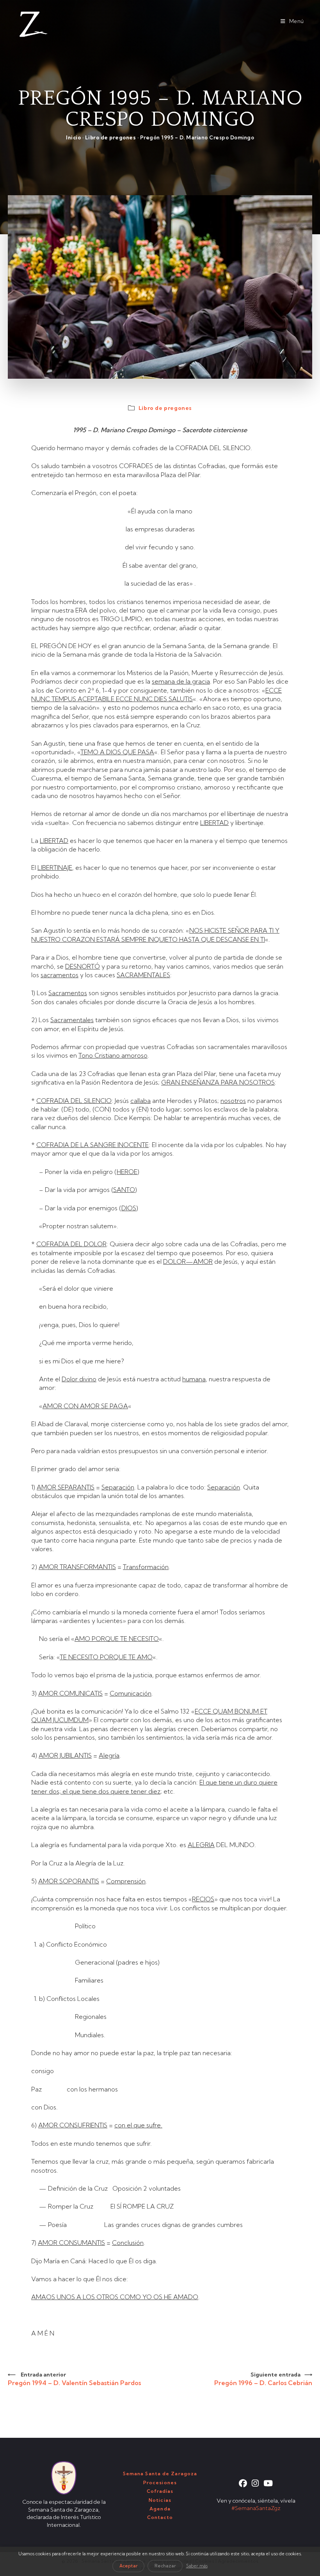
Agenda (160, 2509)
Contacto (160, 2517)
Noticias (160, 2500)
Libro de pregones (111, 137)
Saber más (197, 2566)
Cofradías (160, 2491)
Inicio (73, 137)
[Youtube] (268, 2483)
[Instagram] (255, 2483)
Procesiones (160, 2482)
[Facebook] (243, 2483)
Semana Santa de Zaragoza (160, 2474)
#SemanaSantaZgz (256, 2508)
